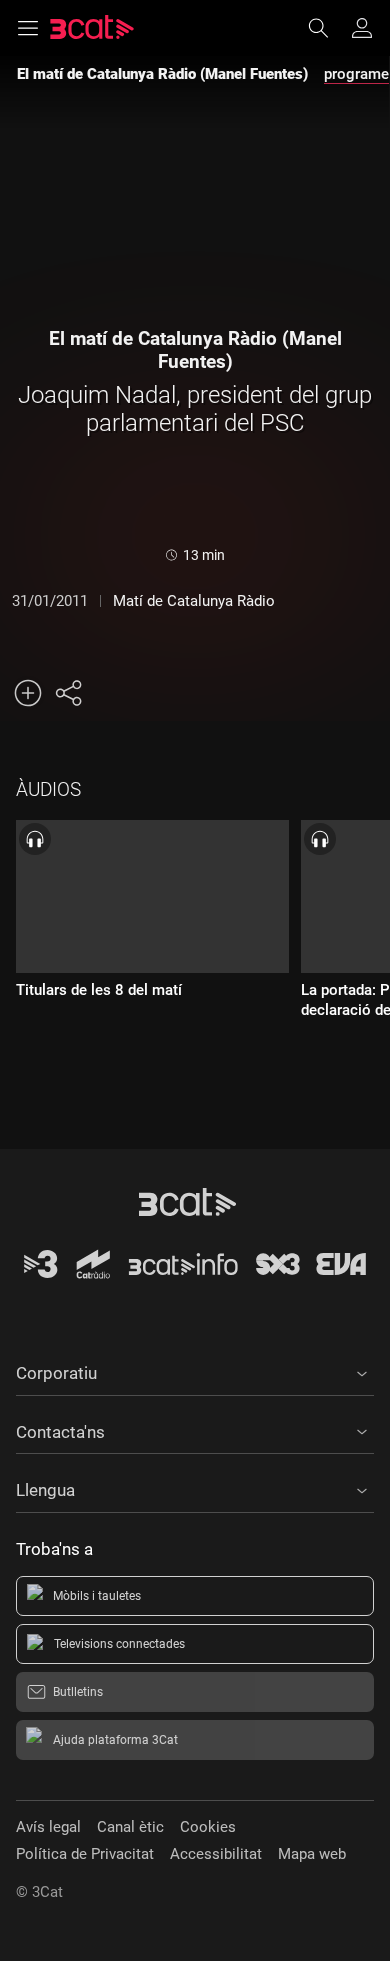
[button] (195, 1370)
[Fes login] (362, 28)
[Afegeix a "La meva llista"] (28, 693)
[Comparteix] (68, 693)
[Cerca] (328, 28)
